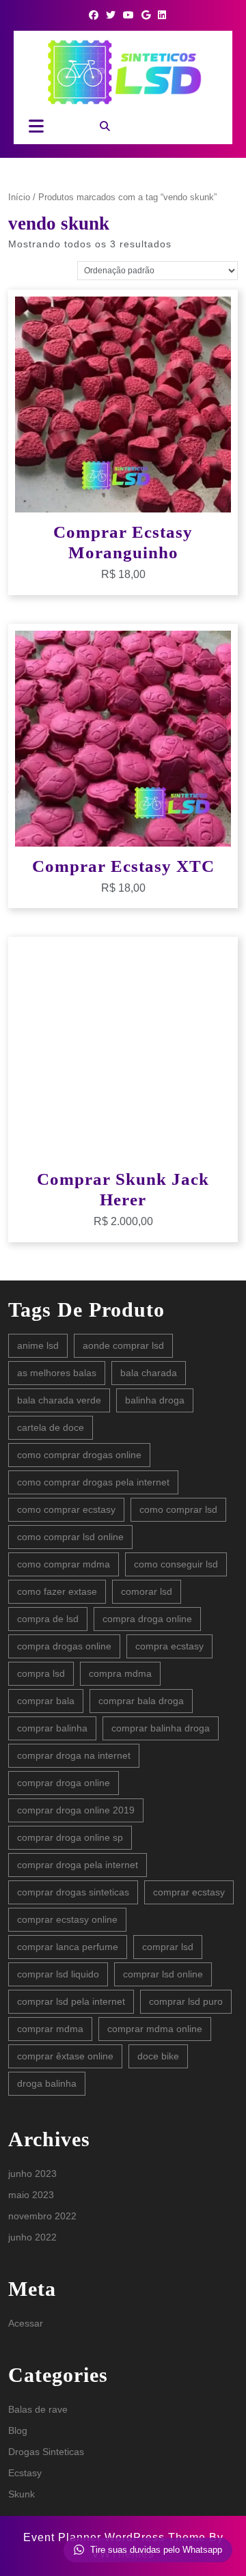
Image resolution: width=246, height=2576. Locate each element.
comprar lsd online (163, 1974)
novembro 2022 (42, 2216)
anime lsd (38, 1345)
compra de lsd (48, 1619)
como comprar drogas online (79, 1455)
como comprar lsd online (70, 1537)
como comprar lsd (178, 1509)
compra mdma (120, 1673)
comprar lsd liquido (58, 1974)
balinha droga (155, 1400)
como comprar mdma (64, 1564)
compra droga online (147, 1619)
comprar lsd (168, 1947)
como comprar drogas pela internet (93, 1482)
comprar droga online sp (70, 1837)
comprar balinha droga (161, 1728)
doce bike (158, 2056)
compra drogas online (64, 1646)
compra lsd (41, 1673)
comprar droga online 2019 (76, 1810)
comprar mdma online (155, 2029)
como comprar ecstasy (66, 1509)
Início (19, 197)
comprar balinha (52, 1728)
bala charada (149, 1373)
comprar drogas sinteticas (73, 1892)
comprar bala (46, 1701)
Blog (18, 2430)
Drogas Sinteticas (46, 2452)
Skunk (22, 2494)
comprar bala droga (141, 1701)
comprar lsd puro (186, 2001)
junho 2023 (32, 2174)
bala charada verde (59, 1400)
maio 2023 (31, 2195)
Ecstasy (25, 2473)
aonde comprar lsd (123, 1345)
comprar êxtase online (65, 2056)
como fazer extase (57, 1591)
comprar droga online (64, 1783)
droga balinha (47, 2083)
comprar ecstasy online (67, 1919)
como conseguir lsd (176, 1564)
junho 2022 (32, 2237)
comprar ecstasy (189, 1892)
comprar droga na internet (74, 1755)
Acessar (26, 2323)
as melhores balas (57, 1373)
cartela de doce (51, 1427)
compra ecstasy (169, 1646)
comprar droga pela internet (78, 1865)
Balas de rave (38, 2409)
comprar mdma (50, 2029)
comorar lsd (147, 1591)
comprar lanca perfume (68, 1947)
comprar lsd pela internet (71, 2001)
